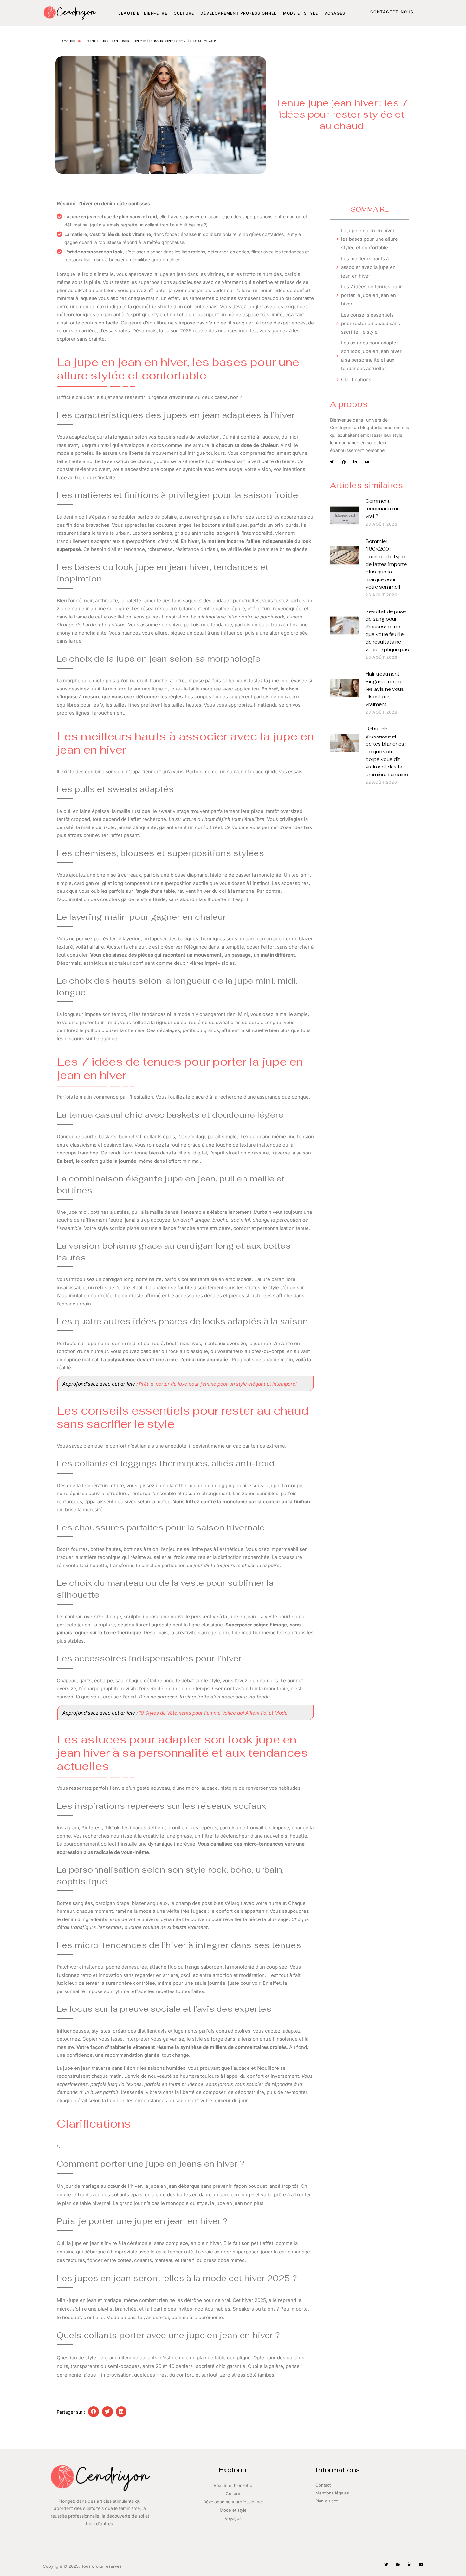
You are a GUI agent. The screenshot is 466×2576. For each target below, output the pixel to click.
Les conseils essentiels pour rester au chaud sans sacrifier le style (371, 323)
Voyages (335, 13)
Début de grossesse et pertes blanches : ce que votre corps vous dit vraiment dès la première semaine (387, 752)
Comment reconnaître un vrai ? (383, 509)
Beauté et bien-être (143, 13)
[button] (94, 2412)
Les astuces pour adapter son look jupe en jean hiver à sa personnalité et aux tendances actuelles (371, 356)
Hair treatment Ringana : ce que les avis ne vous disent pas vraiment (385, 689)
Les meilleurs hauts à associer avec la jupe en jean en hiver (368, 267)
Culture (184, 13)
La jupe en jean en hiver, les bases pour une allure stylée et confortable (369, 239)
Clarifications (356, 379)
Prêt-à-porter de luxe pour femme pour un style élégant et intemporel (218, 1384)
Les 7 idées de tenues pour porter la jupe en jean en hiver (372, 295)
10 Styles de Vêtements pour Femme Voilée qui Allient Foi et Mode (213, 1713)
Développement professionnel (238, 13)
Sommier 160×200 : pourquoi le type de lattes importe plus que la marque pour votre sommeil (386, 564)
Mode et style (301, 13)
